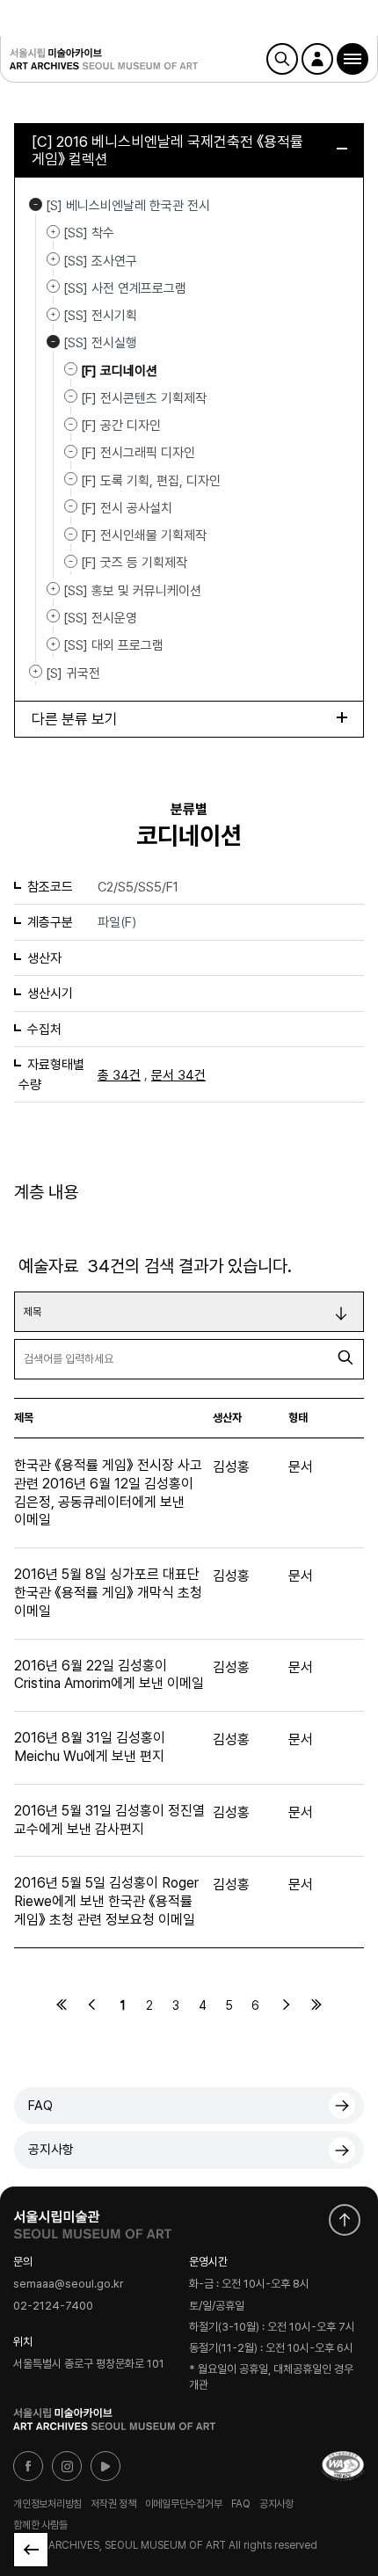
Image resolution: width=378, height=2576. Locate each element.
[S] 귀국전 (36, 672)
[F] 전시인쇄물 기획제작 (144, 535)
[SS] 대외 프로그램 (53, 644)
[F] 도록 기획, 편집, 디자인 (151, 480)
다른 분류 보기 (75, 719)
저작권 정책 (113, 2504)
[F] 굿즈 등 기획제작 (134, 563)
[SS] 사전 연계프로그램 (53, 287)
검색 (282, 59)
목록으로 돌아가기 (31, 2550)
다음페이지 (286, 2005)
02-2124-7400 (53, 2307)
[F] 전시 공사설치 (127, 508)
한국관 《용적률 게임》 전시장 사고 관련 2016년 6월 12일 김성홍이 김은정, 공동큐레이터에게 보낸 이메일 (108, 1492)
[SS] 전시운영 (53, 616)
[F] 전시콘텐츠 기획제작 (144, 398)
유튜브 (105, 2466)
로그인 (317, 59)
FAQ (40, 2106)
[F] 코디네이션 (119, 370)
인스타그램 (67, 2466)
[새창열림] (92, 2221)
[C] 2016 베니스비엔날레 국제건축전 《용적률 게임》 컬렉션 (167, 150)
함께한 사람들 (40, 2525)
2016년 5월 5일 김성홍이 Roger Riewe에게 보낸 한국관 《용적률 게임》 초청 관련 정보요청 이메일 (106, 1901)
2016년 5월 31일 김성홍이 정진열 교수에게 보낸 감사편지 (109, 1820)
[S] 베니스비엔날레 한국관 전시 (36, 204)
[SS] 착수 (53, 231)
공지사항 (51, 2150)
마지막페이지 (316, 2005)
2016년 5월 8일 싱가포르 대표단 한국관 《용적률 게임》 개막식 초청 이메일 (108, 1593)
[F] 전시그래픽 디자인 (138, 453)
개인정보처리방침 (47, 2504)
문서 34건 (178, 1075)
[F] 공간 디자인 (121, 426)
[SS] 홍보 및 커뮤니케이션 (53, 589)
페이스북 (28, 2466)
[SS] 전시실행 (53, 341)
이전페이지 (92, 2005)
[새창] (343, 2466)
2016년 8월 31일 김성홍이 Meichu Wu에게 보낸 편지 (90, 1747)
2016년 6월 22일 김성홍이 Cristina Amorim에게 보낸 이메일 (109, 1675)
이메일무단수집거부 (184, 2504)
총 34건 (119, 1075)
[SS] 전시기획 (53, 314)
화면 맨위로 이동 (345, 2220)
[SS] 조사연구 (53, 259)
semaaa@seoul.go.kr (69, 2285)
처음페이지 (62, 2005)
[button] (353, 59)
